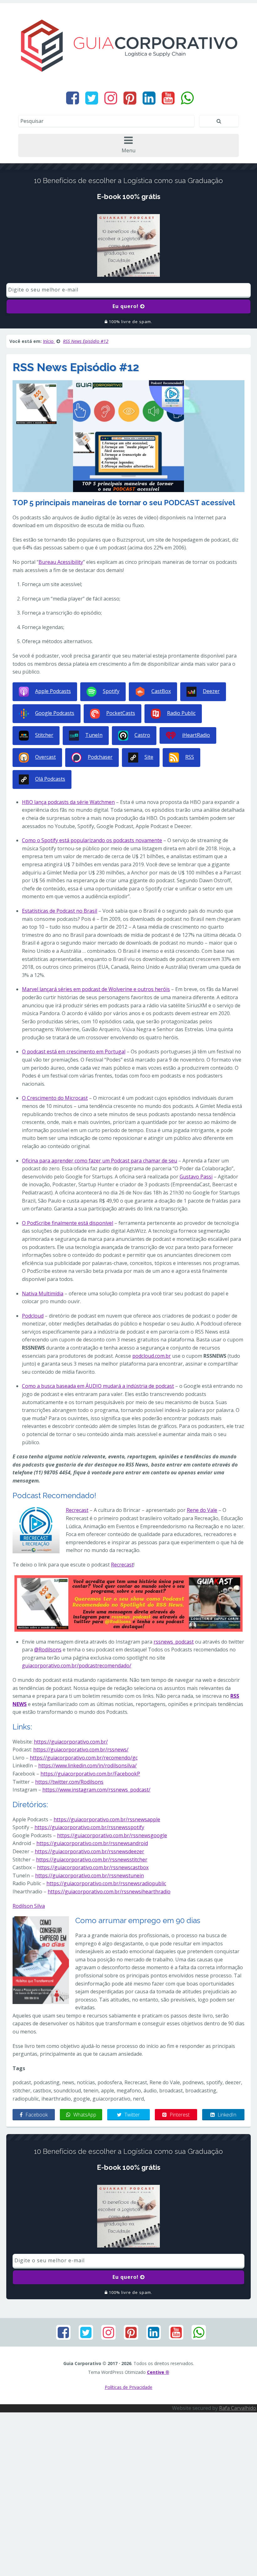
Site (149, 757)
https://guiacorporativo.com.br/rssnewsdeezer (89, 1851)
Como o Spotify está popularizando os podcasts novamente (92, 840)
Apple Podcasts (53, 691)
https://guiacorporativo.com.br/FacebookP (90, 1774)
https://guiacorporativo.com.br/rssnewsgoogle (112, 1835)
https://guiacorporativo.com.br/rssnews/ (81, 1750)
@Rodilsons (48, 1650)
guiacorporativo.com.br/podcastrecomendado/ (77, 1666)
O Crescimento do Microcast (55, 1098)
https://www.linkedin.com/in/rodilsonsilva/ (87, 1765)
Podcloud (33, 1316)
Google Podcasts (55, 713)
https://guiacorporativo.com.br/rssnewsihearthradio (109, 1891)
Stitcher (44, 735)
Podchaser (100, 757)
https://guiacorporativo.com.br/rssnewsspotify (89, 1827)
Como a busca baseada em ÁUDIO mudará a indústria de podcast (98, 1386)
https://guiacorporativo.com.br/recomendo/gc (84, 1758)
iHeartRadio (196, 735)
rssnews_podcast (174, 1642)
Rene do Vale (202, 1510)
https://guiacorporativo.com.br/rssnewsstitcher (92, 1860)
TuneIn (94, 735)
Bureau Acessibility (61, 562)
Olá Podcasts (50, 779)
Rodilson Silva (29, 1906)
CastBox (161, 691)
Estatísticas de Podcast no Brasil (60, 911)
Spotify (111, 691)
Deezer (211, 691)
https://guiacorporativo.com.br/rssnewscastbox (93, 1867)
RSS (190, 757)
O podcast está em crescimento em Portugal (74, 1052)
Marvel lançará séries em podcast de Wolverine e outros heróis (96, 989)
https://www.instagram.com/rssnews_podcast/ (96, 1790)
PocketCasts (121, 713)
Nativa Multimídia (43, 1293)
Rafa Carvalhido (238, 2408)
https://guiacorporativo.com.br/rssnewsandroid (92, 1843)
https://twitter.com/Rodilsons (69, 1782)
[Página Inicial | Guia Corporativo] (128, 45)
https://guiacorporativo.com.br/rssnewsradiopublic (106, 1883)
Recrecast (77, 1510)
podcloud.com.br (152, 1356)
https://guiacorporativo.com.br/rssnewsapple (107, 1819)
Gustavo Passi (196, 1177)
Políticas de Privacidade (128, 2387)
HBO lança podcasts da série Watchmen (68, 802)
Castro (142, 735)
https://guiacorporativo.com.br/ (71, 1742)
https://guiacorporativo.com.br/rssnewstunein (89, 1876)
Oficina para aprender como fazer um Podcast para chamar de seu (100, 1161)
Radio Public (181, 713)
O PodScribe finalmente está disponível (68, 1223)
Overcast (45, 757)
